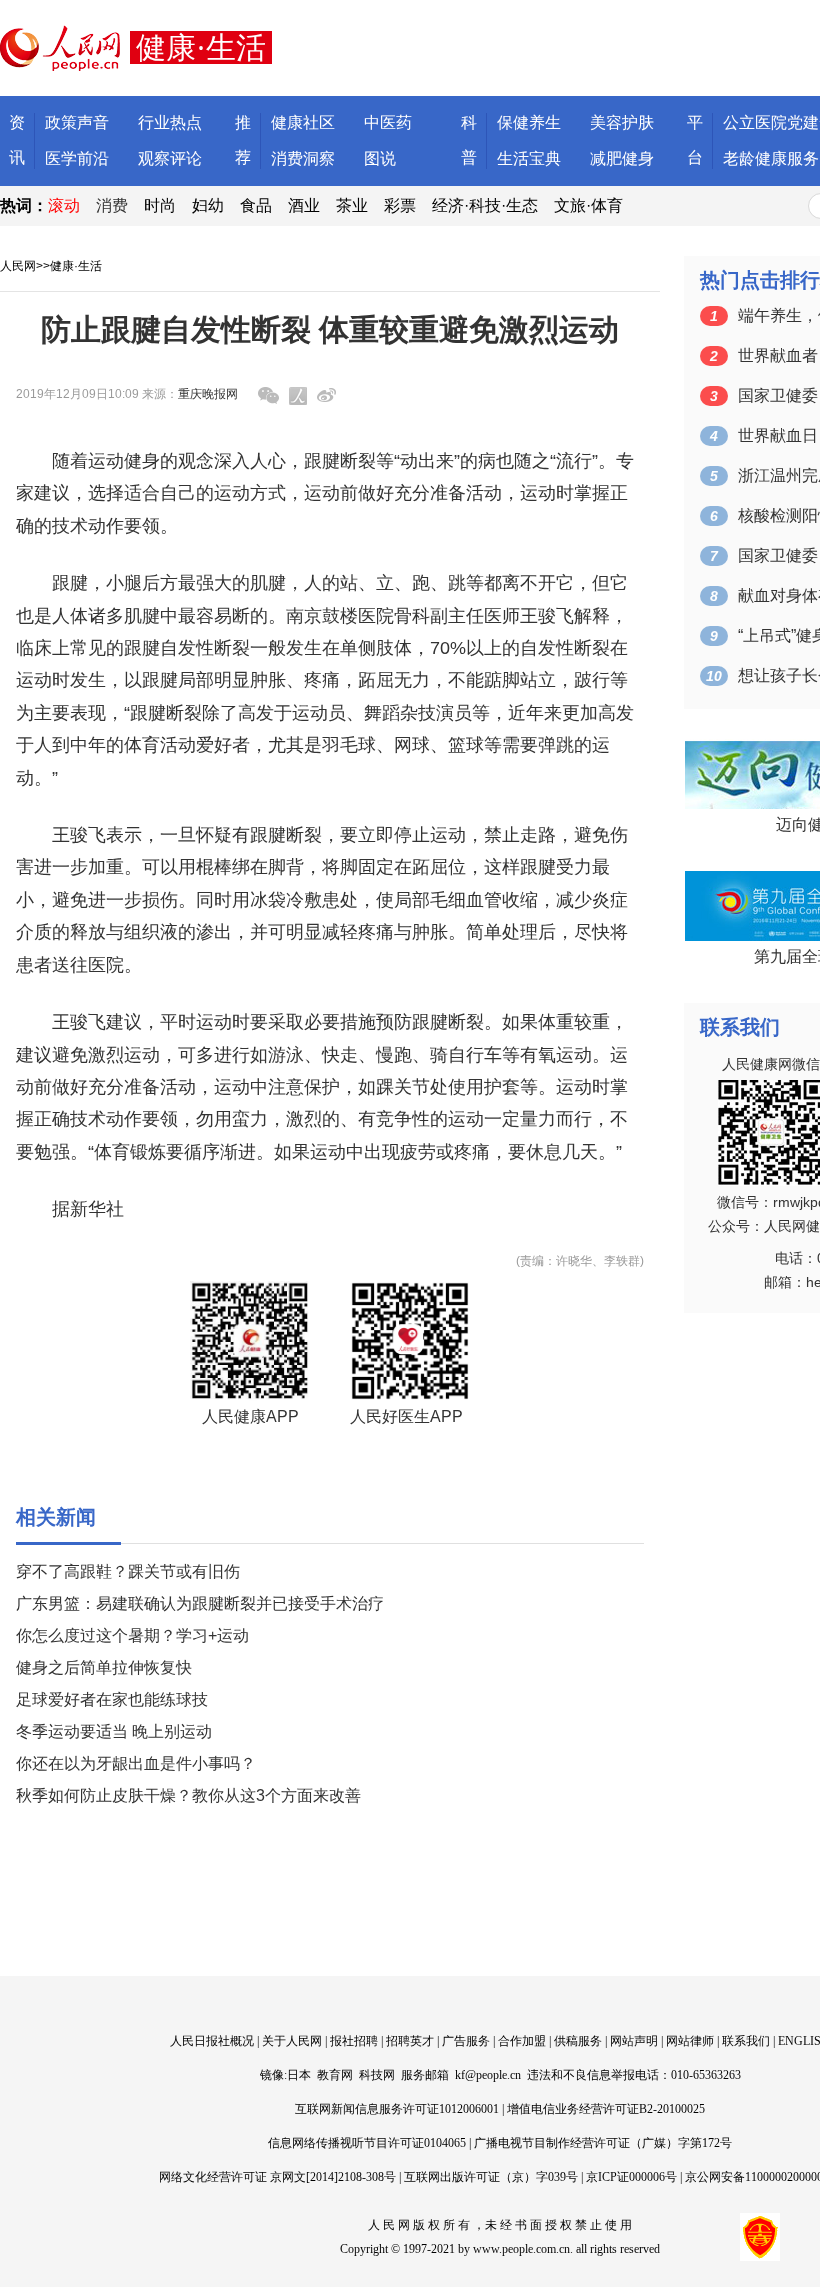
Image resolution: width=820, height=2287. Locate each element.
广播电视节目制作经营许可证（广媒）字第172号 (603, 2143)
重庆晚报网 (208, 394)
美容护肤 (622, 122)
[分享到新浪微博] (326, 395)
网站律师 (690, 2041)
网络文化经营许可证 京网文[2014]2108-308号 (277, 2177)
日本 (299, 2075)
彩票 (400, 205)
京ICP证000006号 (631, 2177)
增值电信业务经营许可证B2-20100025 (606, 2109)
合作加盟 (522, 2041)
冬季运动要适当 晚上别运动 (114, 1731)
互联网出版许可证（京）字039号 (491, 2177)
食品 (256, 205)
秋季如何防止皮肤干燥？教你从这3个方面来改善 (188, 1795)
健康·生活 (76, 266)
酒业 (304, 205)
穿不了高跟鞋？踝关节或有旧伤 (128, 1571)
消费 (112, 205)
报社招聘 (354, 2041)
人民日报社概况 (212, 2041)
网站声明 (634, 2041)
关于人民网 (292, 2041)
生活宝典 (529, 158)
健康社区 (303, 122)
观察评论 (170, 158)
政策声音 (77, 122)
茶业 (352, 205)
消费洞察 (303, 158)
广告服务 (466, 2041)
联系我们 (746, 2041)
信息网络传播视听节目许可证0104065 (367, 2143)
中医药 (388, 122)
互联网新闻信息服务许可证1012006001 (397, 2109)
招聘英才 (410, 2041)
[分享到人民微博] (298, 396)
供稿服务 (578, 2041)
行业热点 (170, 122)
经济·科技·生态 (485, 205)
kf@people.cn (488, 2075)
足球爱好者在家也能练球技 (112, 1699)
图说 (380, 158)
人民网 (18, 266)
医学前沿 (77, 158)
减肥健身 (622, 158)
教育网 (335, 2075)
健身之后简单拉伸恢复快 (104, 1667)
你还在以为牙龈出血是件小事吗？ (136, 1763)
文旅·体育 (588, 205)
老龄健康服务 (771, 158)
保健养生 (529, 122)
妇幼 (208, 205)
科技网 (377, 2075)
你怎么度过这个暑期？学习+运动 (132, 1635)
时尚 (160, 205)
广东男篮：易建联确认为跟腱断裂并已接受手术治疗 (200, 1603)
